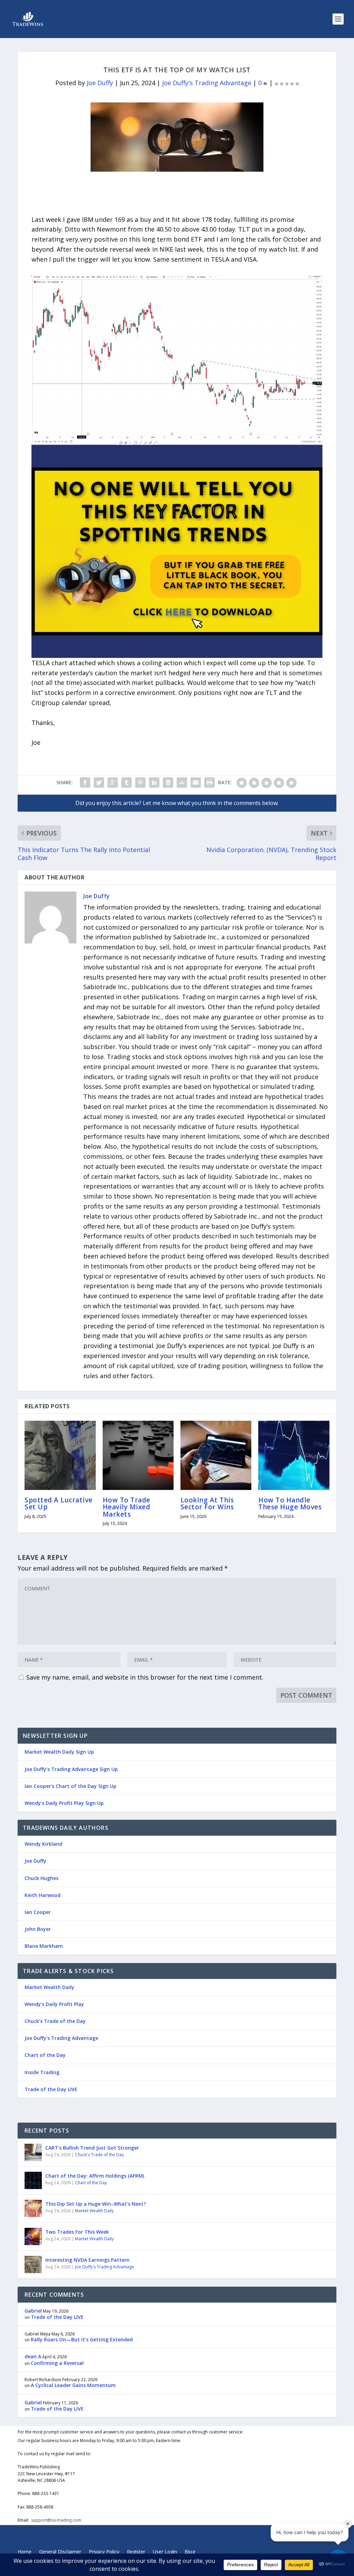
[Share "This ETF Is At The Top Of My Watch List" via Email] (196, 783)
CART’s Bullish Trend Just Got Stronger (92, 2148)
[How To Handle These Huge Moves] (294, 1455)
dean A (33, 2356)
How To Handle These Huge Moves (290, 1503)
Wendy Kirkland (43, 1844)
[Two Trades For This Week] (33, 2236)
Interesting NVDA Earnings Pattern (87, 2260)
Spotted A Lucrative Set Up (59, 1503)
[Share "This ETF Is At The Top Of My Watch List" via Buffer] (168, 783)
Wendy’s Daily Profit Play (54, 2004)
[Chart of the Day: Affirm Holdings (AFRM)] (33, 2180)
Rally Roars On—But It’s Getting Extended (82, 2339)
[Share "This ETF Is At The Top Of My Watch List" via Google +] (113, 783)
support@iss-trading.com (56, 2520)
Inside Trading (42, 2072)
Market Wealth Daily (49, 1987)
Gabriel (33, 2311)
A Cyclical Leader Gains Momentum (73, 2385)
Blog (190, 2552)
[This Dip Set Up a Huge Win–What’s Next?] (33, 2208)
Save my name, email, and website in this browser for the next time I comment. (145, 1677)
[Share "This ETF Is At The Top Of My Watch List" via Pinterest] (140, 783)
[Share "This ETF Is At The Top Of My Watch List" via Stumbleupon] (182, 783)
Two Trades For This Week (77, 2232)
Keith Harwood (43, 1895)
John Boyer (38, 1929)
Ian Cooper (38, 1912)
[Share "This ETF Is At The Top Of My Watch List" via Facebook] (85, 783)
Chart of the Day (45, 2055)
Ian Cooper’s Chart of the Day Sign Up (71, 1786)
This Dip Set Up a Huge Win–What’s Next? (96, 2204)
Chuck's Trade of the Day (99, 2155)
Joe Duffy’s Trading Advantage (61, 2038)
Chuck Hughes (41, 1878)
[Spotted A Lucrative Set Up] (60, 1455)
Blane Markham (44, 1946)
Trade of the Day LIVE (51, 2089)
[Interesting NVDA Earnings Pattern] (33, 2265)
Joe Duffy (100, 83)
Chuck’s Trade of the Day (55, 2021)
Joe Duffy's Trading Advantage (207, 83)
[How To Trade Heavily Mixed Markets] (138, 1455)
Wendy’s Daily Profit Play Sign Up (64, 1803)
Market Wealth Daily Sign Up (59, 1752)
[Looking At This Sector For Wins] (216, 1455)
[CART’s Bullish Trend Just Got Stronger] (33, 2152)
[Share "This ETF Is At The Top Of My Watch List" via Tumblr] (127, 783)
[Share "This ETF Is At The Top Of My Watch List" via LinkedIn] (154, 783)
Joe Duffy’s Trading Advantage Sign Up (71, 1769)
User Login (165, 2552)
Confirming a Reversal (57, 2363)
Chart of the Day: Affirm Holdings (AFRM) (95, 2176)
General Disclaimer (60, 2552)
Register (136, 2552)
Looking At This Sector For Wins (207, 1503)
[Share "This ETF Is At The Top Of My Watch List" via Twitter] (99, 783)
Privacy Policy (104, 2552)
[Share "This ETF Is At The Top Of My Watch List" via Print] (209, 783)
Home (25, 2552)
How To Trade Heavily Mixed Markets (127, 1507)
